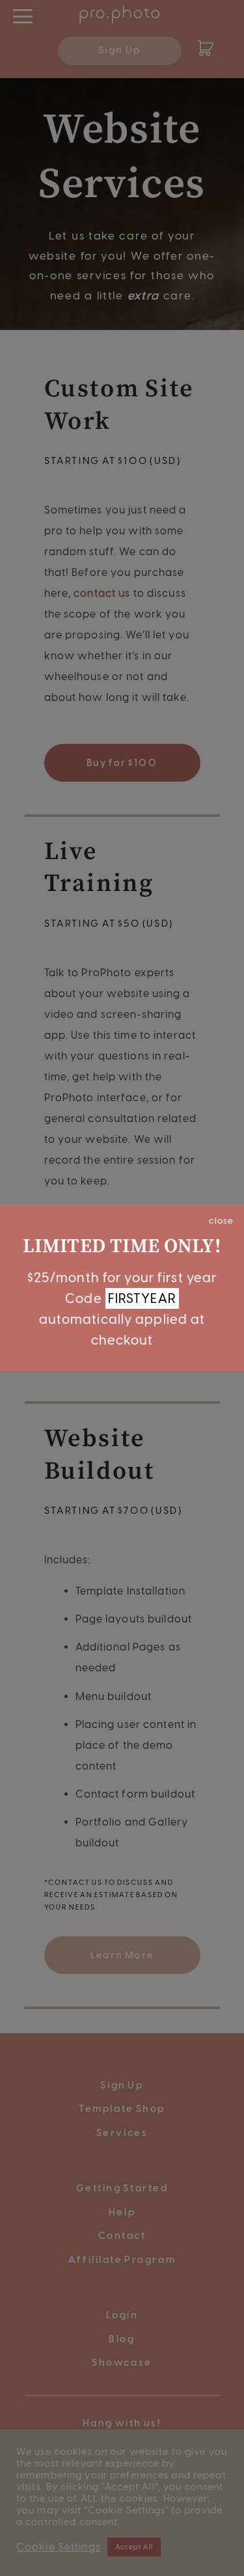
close (221, 1220)
